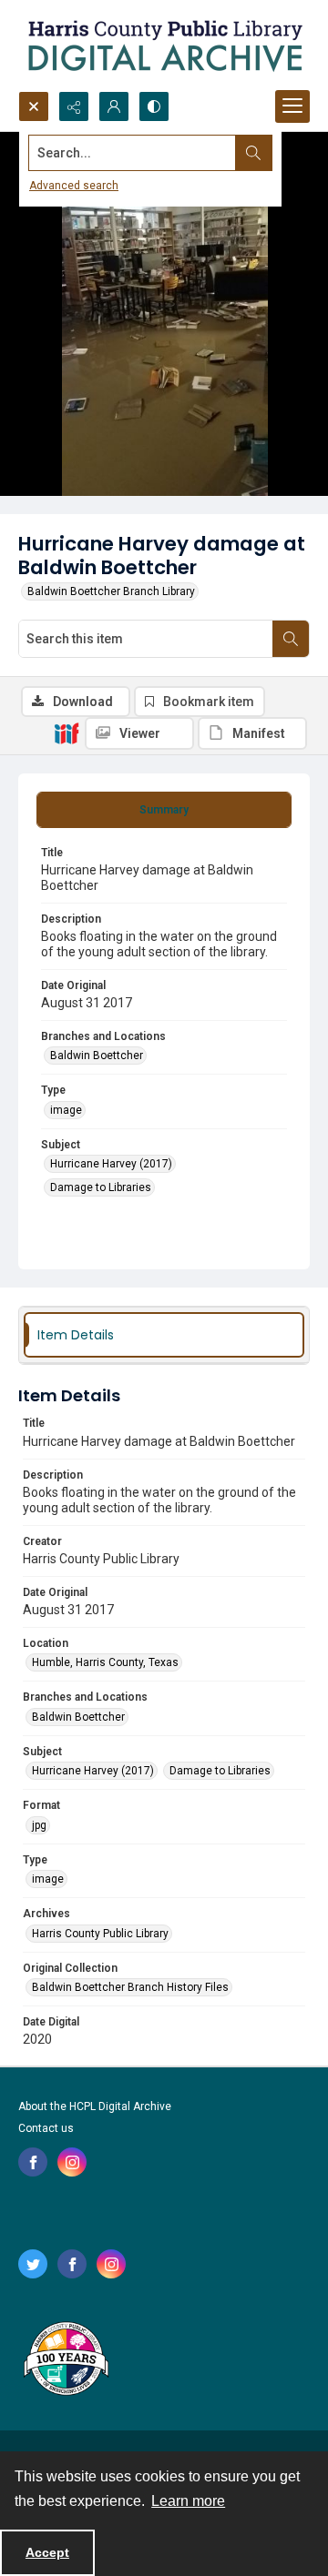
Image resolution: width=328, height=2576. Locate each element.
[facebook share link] (33, 2162)
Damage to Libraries (101, 1187)
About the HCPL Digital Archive (95, 2106)
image (66, 1110)
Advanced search (74, 186)
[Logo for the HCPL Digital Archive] (164, 45)
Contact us (46, 2128)
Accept (47, 2552)
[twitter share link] (33, 2264)
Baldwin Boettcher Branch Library (111, 591)
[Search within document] (291, 639)
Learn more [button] (188, 2501)
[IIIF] (67, 732)
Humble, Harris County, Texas (105, 1662)
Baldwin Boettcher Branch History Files (130, 1987)
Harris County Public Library (100, 1934)
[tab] (164, 810)
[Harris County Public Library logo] (65, 2360)
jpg (39, 1825)
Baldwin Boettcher (97, 1056)
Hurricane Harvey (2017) (111, 1164)
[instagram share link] (72, 2162)
